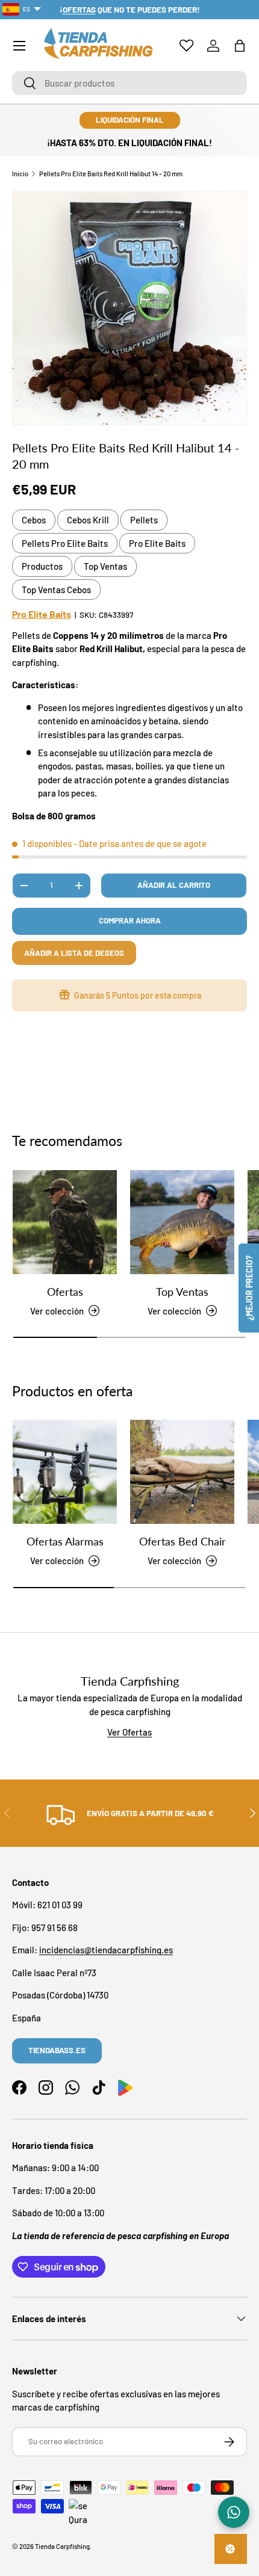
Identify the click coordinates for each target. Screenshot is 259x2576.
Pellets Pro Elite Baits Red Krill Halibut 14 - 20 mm (111, 174)
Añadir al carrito (174, 885)
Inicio (20, 174)
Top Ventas (105, 566)
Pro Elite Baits (157, 543)
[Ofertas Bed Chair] (182, 1472)
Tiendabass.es (57, 2050)
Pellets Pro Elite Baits (65, 543)
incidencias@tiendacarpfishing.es (106, 1950)
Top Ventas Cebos (56, 590)
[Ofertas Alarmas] (65, 1472)
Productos (42, 566)
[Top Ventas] (182, 1222)
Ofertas (65, 1292)
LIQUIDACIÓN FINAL (130, 120)
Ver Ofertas (129, 1732)
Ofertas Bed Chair (183, 1541)
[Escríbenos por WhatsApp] (234, 2512)
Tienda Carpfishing (62, 2546)
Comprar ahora (130, 920)
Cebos (34, 520)
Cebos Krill (88, 520)
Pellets (144, 520)
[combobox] (129, 83)
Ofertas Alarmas (65, 1541)
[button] (240, 46)
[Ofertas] (65, 1222)
